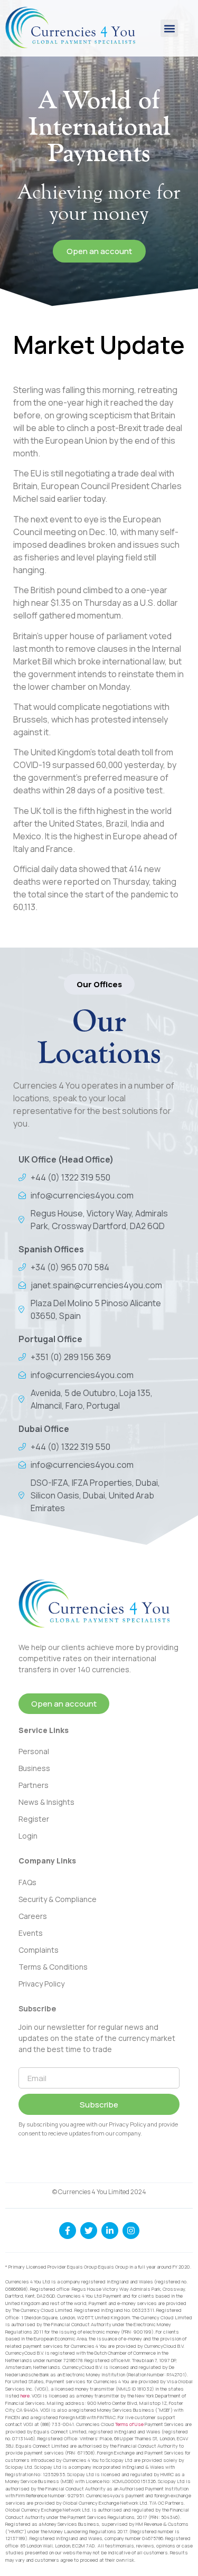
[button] (169, 28)
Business (34, 1768)
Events (31, 1933)
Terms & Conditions (53, 1967)
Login (28, 1836)
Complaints (39, 1950)
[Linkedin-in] (110, 2231)
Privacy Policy (41, 1984)
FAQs (27, 1882)
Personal (34, 1751)
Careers (33, 1916)
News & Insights (46, 1802)
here (25, 2396)
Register (34, 1819)
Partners (34, 1785)
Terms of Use (129, 2424)
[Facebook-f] (68, 2231)
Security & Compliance (58, 1899)
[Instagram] (131, 2231)
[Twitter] (89, 2231)
